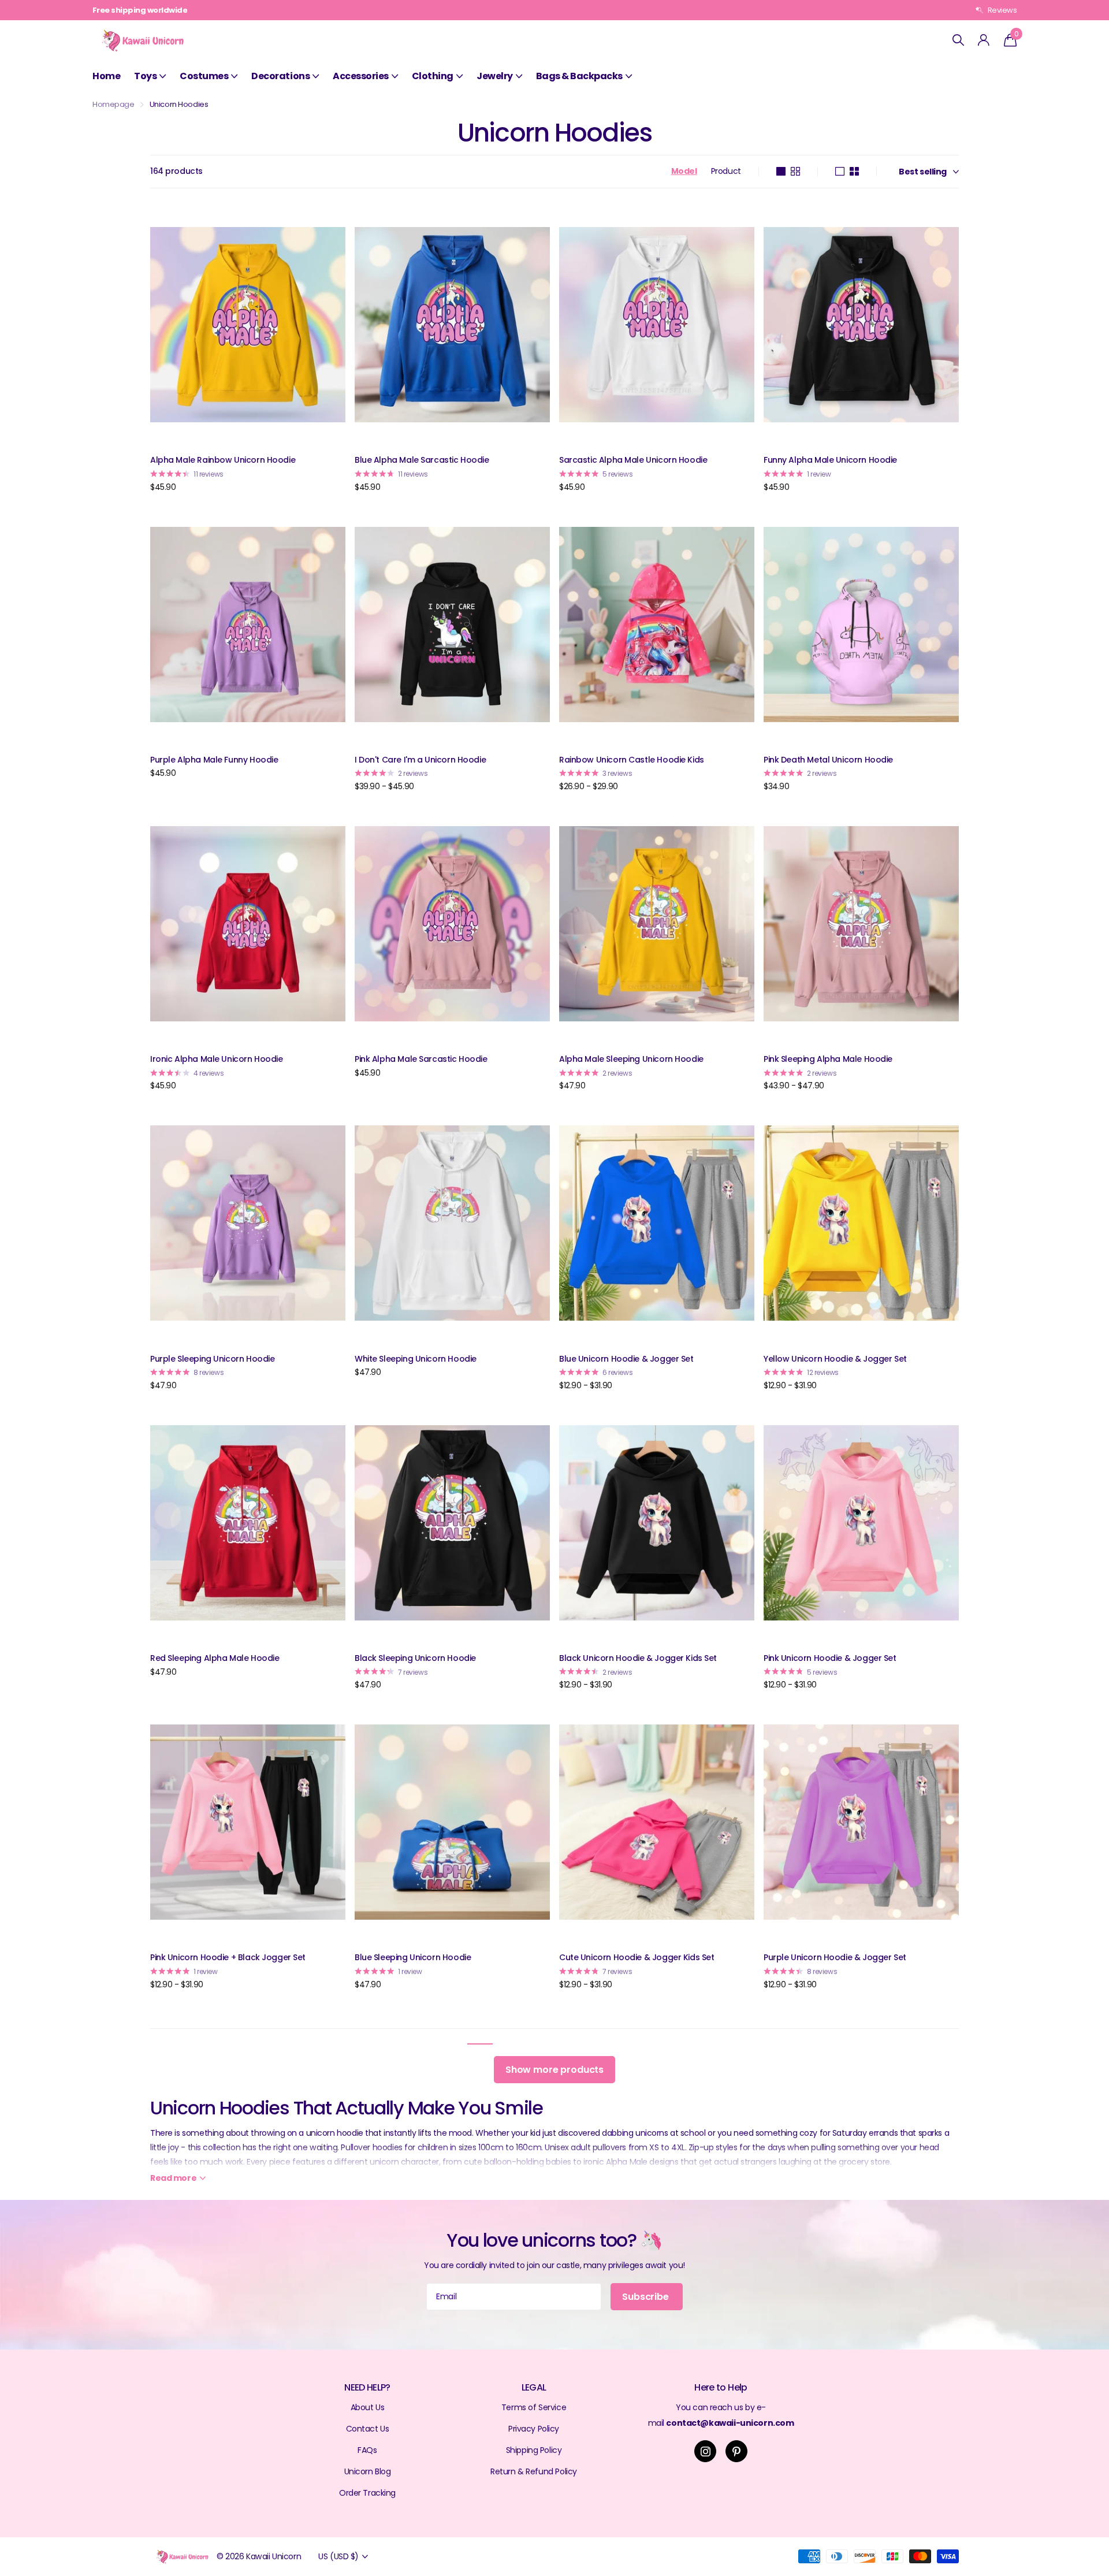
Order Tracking (367, 2493)
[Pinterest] (736, 2451)
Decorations (280, 76)
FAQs (367, 2450)
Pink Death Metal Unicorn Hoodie (828, 760)
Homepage (113, 104)
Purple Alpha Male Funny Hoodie (214, 760)
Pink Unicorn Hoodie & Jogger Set (830, 1658)
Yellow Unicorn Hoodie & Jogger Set (835, 1359)
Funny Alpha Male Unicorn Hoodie (830, 460)
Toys (145, 76)
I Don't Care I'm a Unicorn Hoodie (420, 760)
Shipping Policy (534, 2450)
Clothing (433, 76)
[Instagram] (705, 2451)
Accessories (361, 76)
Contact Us (368, 2429)
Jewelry (495, 76)
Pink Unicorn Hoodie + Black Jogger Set (228, 1957)
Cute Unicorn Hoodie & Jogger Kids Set (637, 1957)
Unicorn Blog (368, 2471)
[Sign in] (984, 40)
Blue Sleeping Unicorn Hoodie (413, 1957)
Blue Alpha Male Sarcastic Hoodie (422, 460)
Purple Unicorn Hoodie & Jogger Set (835, 1957)
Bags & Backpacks (579, 76)
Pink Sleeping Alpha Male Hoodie (828, 1059)
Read (173, 2178)
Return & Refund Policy (534, 2471)
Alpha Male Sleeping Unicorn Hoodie (631, 1059)
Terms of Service (534, 2407)
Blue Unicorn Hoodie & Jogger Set (626, 1359)
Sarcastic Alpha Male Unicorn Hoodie (633, 460)
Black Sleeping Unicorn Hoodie (415, 1658)
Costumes (204, 76)
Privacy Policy (534, 2429)
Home (106, 76)
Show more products (554, 2070)
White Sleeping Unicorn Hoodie (416, 1359)
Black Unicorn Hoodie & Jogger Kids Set (638, 1658)
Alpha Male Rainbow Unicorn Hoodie (223, 460)
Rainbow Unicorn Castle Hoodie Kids (632, 760)
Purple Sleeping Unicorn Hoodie (212, 1359)
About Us (368, 2407)
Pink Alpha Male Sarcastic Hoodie (421, 1059)
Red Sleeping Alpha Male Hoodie (215, 1658)
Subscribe (646, 2297)
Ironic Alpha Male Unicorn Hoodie (217, 1059)
